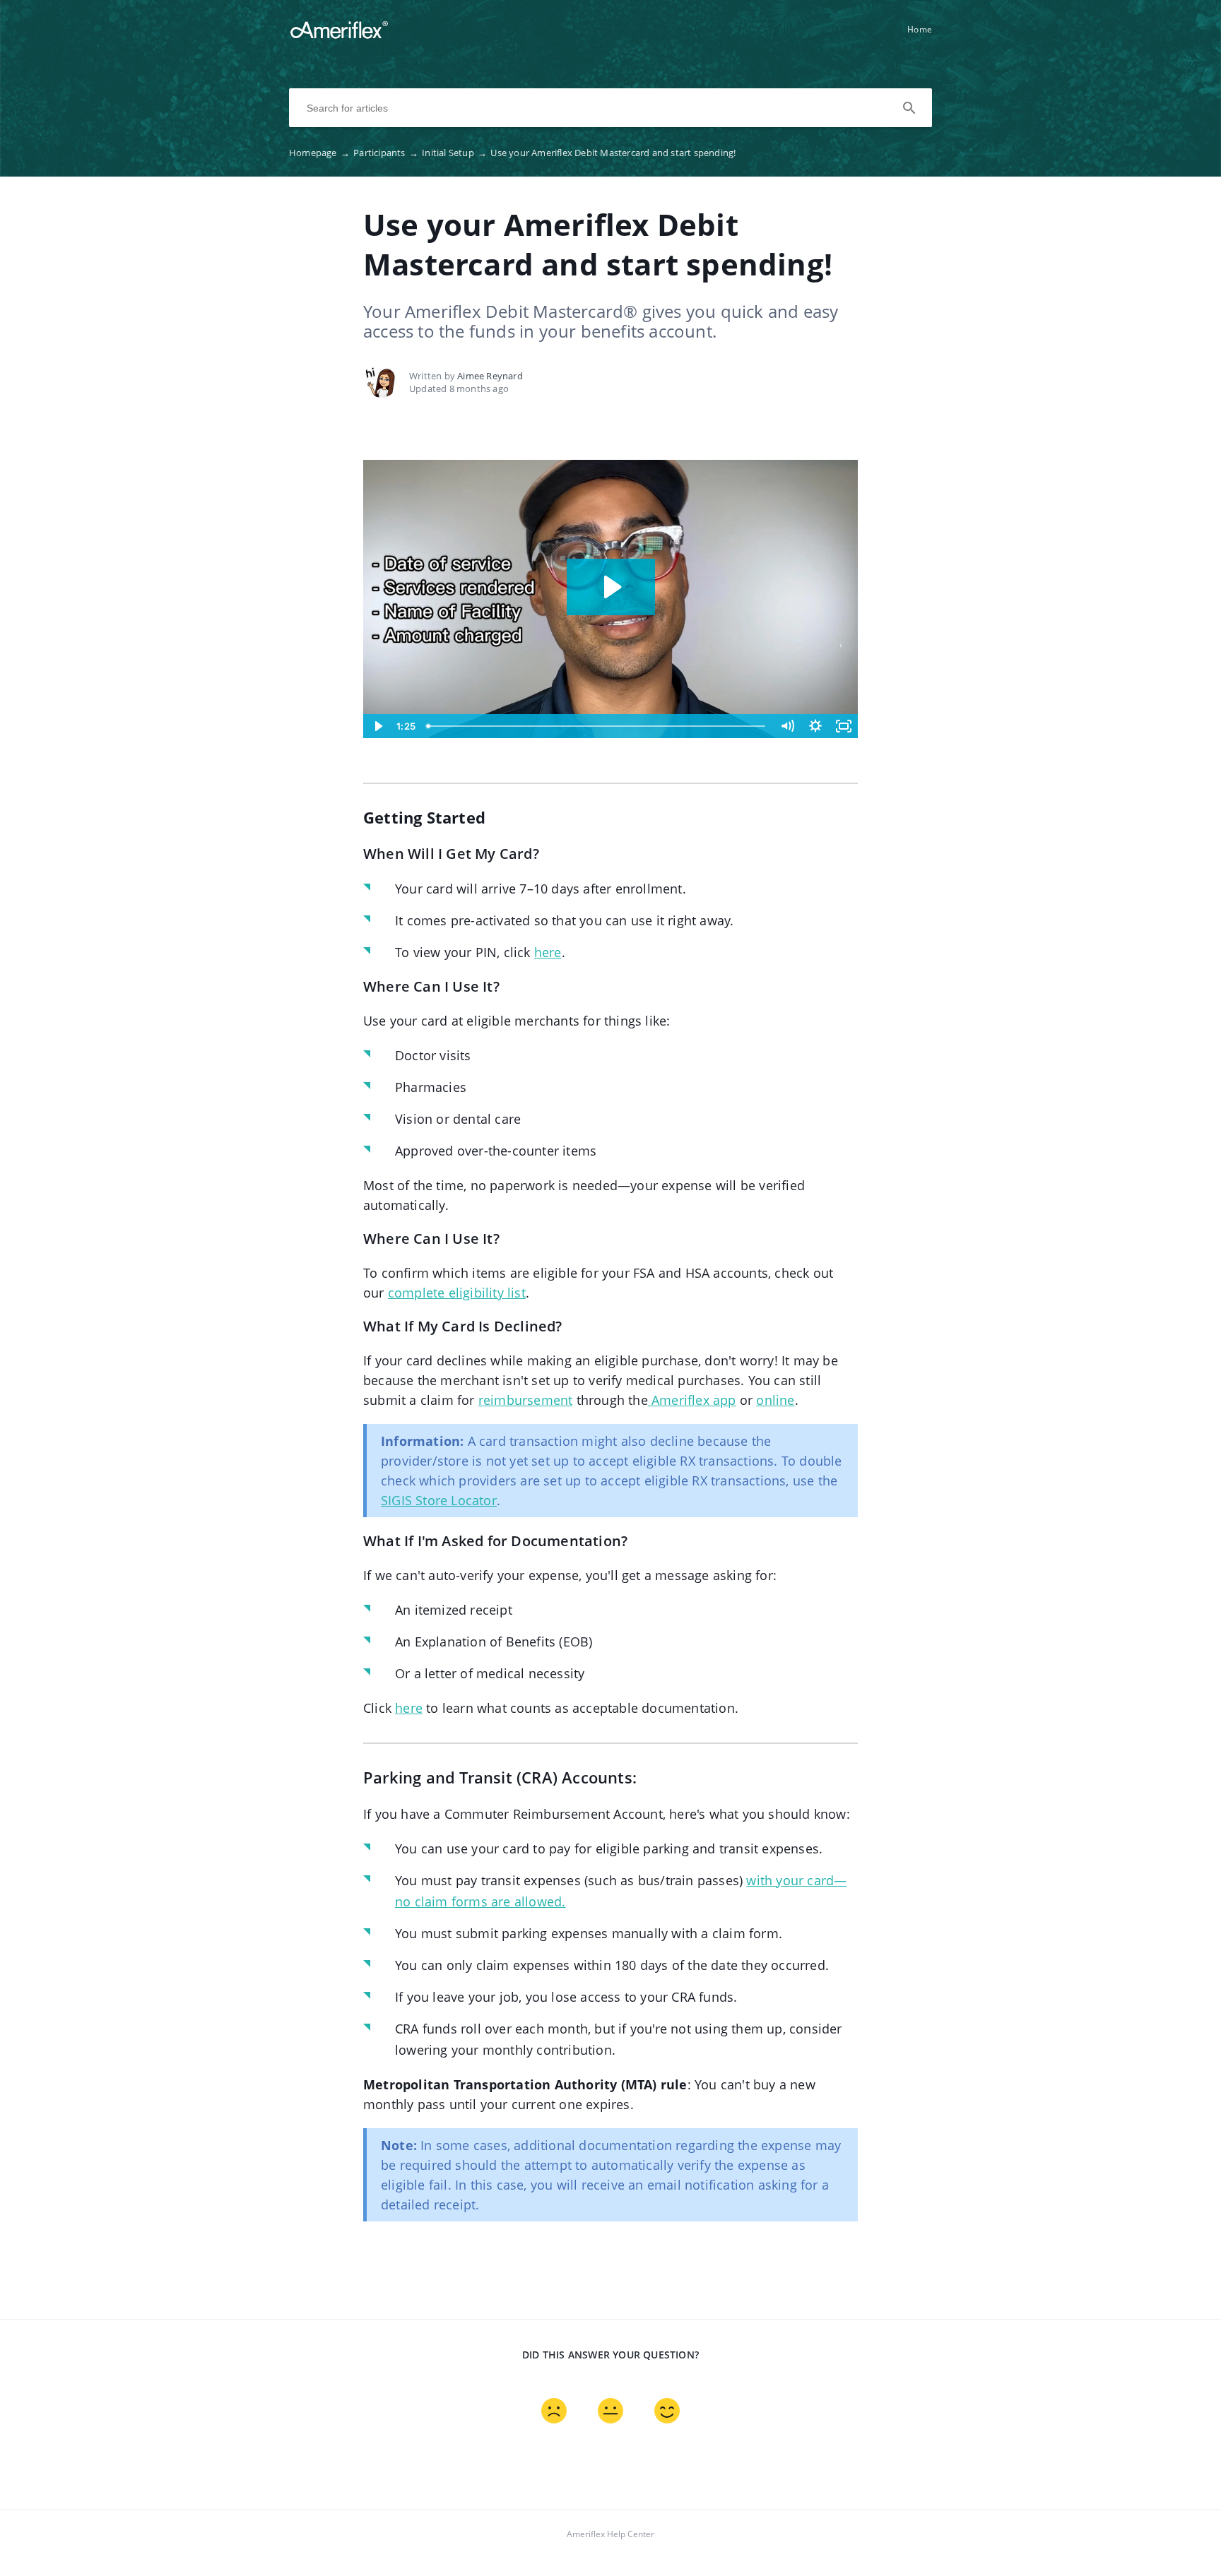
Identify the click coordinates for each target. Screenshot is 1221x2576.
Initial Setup (454, 153)
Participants (386, 153)
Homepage (319, 153)
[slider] (597, 726)
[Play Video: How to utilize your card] (611, 587)
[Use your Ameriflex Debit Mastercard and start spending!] (339, 36)
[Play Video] (377, 726)
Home (920, 29)
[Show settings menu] (815, 726)
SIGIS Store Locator (439, 1500)
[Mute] (787, 726)
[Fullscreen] (844, 726)
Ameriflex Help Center (610, 2534)
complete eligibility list (457, 1293)
